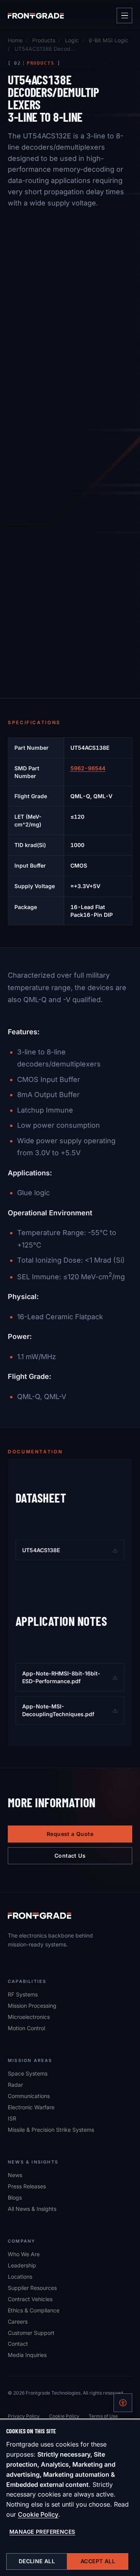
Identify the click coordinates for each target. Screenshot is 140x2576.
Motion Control (26, 2028)
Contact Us (70, 1856)
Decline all (37, 2561)
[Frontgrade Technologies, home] (36, 16)
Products (44, 40)
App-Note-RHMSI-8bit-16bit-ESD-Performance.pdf (66, 1677)
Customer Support (31, 2333)
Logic (72, 40)
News (15, 2175)
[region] (70, 831)
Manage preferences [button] (42, 2532)
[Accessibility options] (123, 2403)
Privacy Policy (24, 2416)
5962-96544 (88, 768)
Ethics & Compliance (34, 2310)
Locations (20, 2277)
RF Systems (23, 1994)
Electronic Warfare (31, 2107)
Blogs (15, 2197)
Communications (29, 2096)
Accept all (98, 2561)
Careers (18, 2321)
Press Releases (27, 2186)
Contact (18, 2344)
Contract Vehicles (30, 2299)
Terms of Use (103, 2416)
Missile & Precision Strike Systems (51, 2130)
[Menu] (124, 16)
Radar (15, 2085)
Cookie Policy (38, 2514)
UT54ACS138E (66, 1552)
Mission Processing (32, 2006)
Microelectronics (29, 2017)
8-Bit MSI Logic (108, 40)
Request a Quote (70, 1834)
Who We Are (24, 2254)
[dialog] (70, 2498)
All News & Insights (32, 2209)
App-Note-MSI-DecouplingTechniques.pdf (66, 1710)
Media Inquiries (27, 2355)
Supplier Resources (32, 2288)
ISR (12, 2118)
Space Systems (28, 2073)
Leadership (22, 2265)
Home (15, 40)
